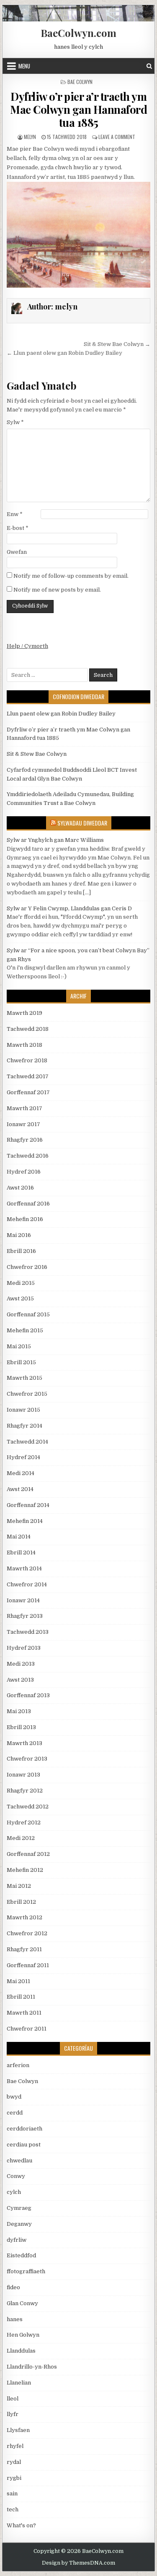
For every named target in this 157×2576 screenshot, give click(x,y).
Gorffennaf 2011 (28, 1965)
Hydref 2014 (23, 1457)
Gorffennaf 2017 (28, 1092)
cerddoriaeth (24, 2129)
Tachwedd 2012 (28, 1807)
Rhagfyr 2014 (24, 1426)
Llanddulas (21, 2351)
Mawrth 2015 (24, 1378)
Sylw (15, 422)
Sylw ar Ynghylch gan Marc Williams (55, 840)
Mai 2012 (19, 1886)
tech (13, 2509)
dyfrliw (17, 2240)
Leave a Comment (117, 137)
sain (12, 2493)
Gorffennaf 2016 (28, 1204)
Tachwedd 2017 (28, 1076)
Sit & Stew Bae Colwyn (37, 754)
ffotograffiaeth (26, 2271)
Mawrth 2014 (24, 1568)
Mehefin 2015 (25, 1330)
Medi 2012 (21, 1838)
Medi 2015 (21, 1283)
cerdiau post (24, 2145)
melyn (30, 137)
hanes (15, 2319)
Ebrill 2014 (21, 1553)
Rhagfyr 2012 (25, 1791)
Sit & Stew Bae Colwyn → (117, 344)
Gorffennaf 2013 (28, 1695)
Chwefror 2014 (27, 1584)
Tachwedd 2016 (28, 1156)
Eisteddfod (21, 2255)
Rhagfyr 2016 (25, 1140)
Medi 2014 (21, 1473)
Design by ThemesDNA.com (78, 2563)
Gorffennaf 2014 (28, 1505)
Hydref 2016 (24, 1172)
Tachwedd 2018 (28, 1029)
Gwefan (17, 552)
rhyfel (15, 2446)
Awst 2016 (20, 1188)
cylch (14, 2192)
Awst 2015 (20, 1298)
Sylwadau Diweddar (82, 823)
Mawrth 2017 (24, 1108)
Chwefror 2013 (27, 1759)
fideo (13, 2287)
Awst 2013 (20, 1680)
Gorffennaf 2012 (28, 1854)
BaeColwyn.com (78, 33)
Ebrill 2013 (21, 1727)
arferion (18, 2065)
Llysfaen (18, 2430)
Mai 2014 (19, 1537)
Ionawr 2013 (23, 1775)
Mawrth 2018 (24, 1045)
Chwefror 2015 (27, 1394)
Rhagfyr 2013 (25, 1616)
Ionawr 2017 (23, 1124)
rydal (14, 2462)
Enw (15, 514)
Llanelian (19, 2383)
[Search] (149, 66)
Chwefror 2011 (27, 2029)
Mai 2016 (19, 1235)
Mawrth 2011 (24, 2013)
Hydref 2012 (24, 1823)
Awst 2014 (20, 1489)
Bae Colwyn (80, 82)
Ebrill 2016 (21, 1251)
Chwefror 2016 (27, 1267)
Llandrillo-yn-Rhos (32, 2367)
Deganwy (19, 2224)
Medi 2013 (21, 1664)
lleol (13, 2399)
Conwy (16, 2176)
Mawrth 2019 (24, 1013)
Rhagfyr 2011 (24, 1949)
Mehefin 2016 (25, 1219)
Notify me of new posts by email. (57, 590)
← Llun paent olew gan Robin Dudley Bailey (64, 353)
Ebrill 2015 (21, 1362)
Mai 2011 (18, 1981)
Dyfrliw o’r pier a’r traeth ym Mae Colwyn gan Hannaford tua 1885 (78, 109)
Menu (24, 66)
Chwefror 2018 (27, 1060)
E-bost (18, 528)
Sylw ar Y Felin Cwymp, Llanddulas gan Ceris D (69, 908)
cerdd (15, 2113)
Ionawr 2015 (23, 1410)
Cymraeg (19, 2208)
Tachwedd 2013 (28, 1632)
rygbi (14, 2478)
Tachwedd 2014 (27, 1442)
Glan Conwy (22, 2303)
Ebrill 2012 (21, 1902)
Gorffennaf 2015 (28, 1314)
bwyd (14, 2097)
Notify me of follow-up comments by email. (71, 576)
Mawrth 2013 (24, 1743)
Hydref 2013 (24, 1648)
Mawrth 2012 (24, 1917)
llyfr (13, 2414)
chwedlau (19, 2161)
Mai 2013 (19, 1711)
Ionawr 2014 (23, 1600)
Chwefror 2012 (27, 1933)
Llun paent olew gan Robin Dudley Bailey (61, 714)
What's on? (21, 2525)
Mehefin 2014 (25, 1521)
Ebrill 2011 (21, 1997)
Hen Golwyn (23, 2335)
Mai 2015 (19, 1346)
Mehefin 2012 (25, 1870)
